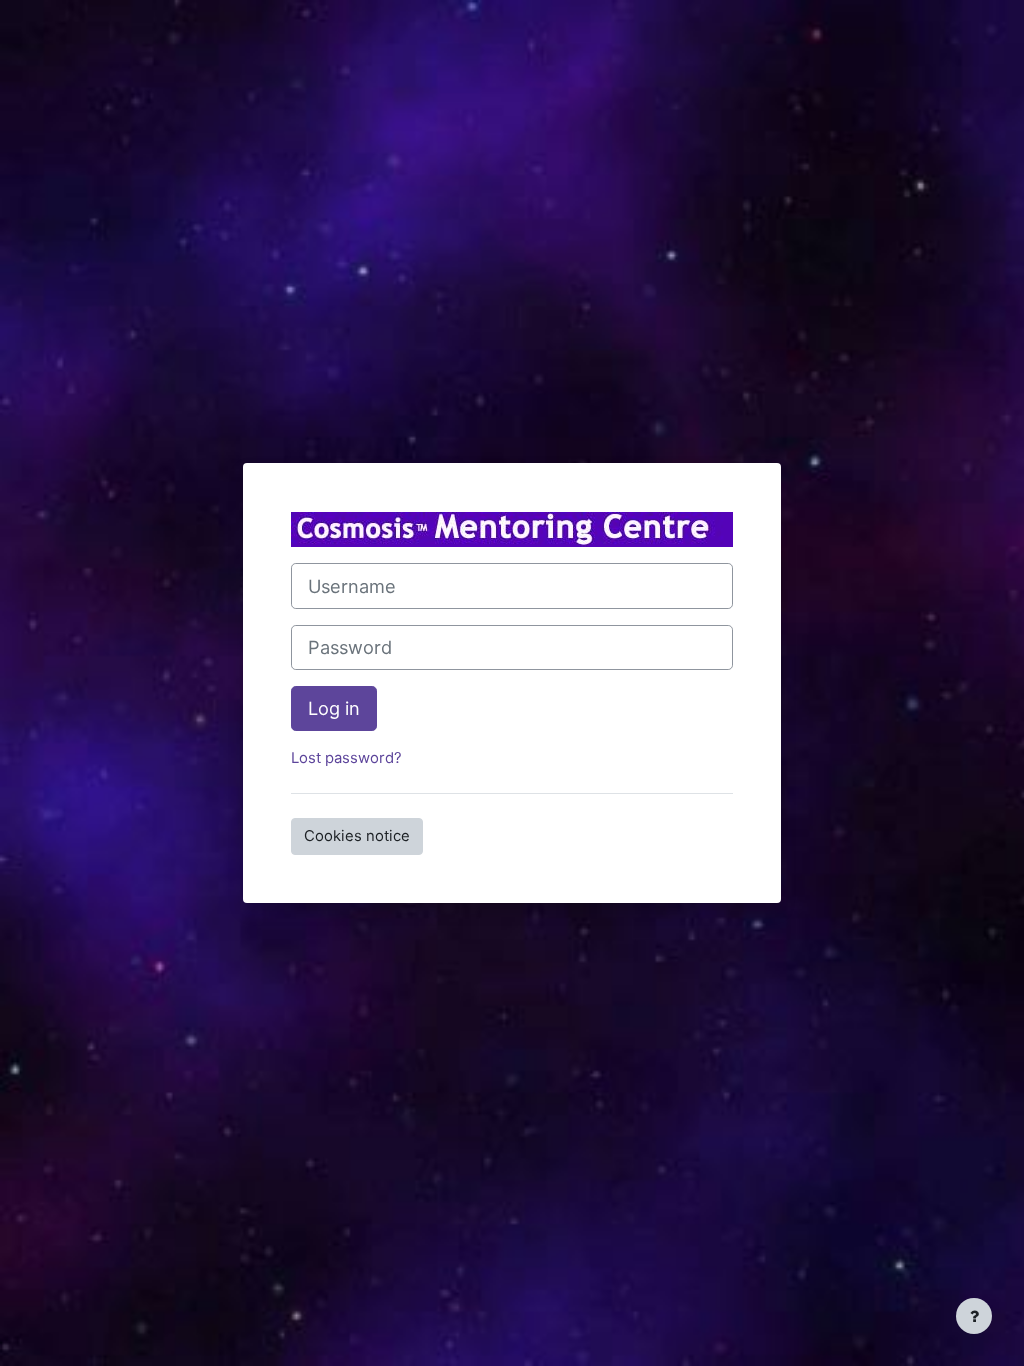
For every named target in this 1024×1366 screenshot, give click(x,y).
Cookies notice (357, 836)
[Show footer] (974, 1316)
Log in (334, 708)
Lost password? (346, 758)
